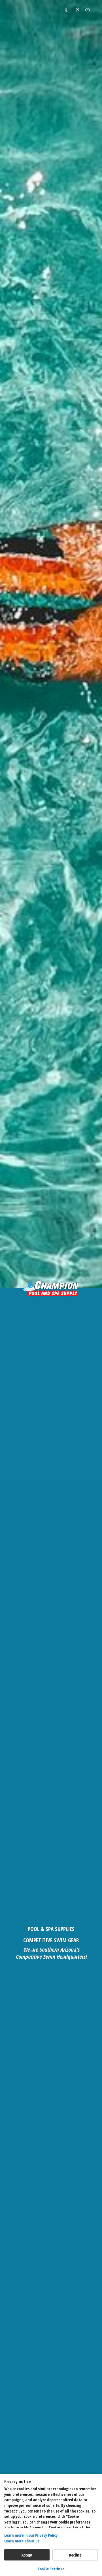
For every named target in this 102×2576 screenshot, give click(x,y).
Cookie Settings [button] (51, 2569)
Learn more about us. (22, 2541)
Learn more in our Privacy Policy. (31, 2535)
